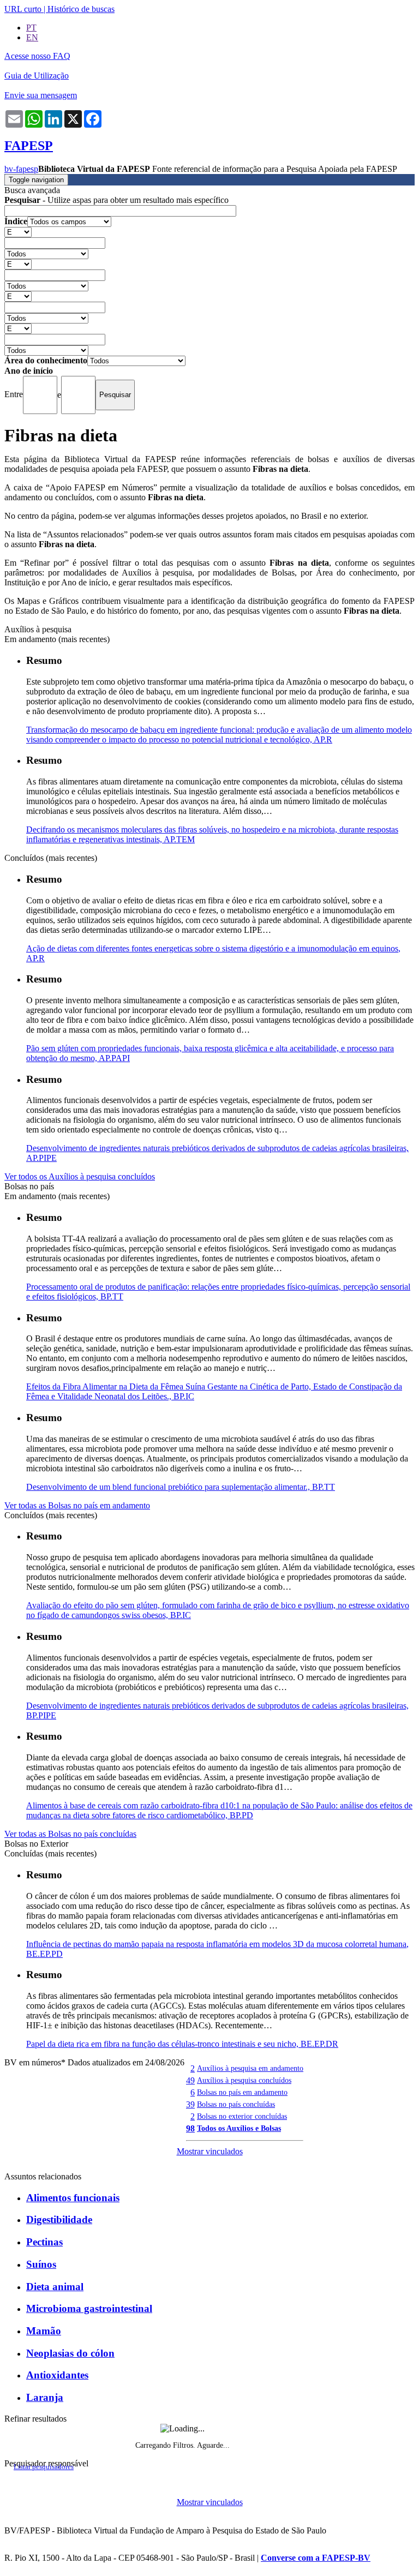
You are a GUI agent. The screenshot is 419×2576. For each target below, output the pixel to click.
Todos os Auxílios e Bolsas (239, 2128)
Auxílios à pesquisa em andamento (250, 2068)
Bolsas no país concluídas (236, 2104)
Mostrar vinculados (210, 2151)
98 (190, 2128)
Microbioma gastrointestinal (89, 2308)
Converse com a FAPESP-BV (316, 2558)
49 (190, 2080)
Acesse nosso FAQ (37, 56)
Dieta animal (55, 2287)
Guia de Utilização (37, 76)
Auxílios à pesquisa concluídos (244, 2080)
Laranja (45, 2397)
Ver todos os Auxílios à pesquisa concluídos (80, 1176)
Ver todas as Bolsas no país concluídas (70, 1834)
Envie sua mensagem (41, 95)
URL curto (23, 9)
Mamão (44, 2331)
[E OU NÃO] (18, 232)
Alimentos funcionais (73, 2198)
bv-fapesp (21, 169)
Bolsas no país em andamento (242, 2092)
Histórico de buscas (81, 9)
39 (190, 2104)
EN (32, 37)
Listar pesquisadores (44, 2467)
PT (31, 28)
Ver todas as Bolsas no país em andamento (77, 1505)
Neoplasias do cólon (70, 2353)
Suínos (41, 2264)
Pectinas (44, 2242)
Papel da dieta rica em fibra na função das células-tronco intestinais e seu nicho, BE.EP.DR (182, 2044)
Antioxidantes (57, 2375)
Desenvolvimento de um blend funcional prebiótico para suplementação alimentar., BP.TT (181, 1487)
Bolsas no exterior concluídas (242, 2116)
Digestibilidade (59, 2219)
